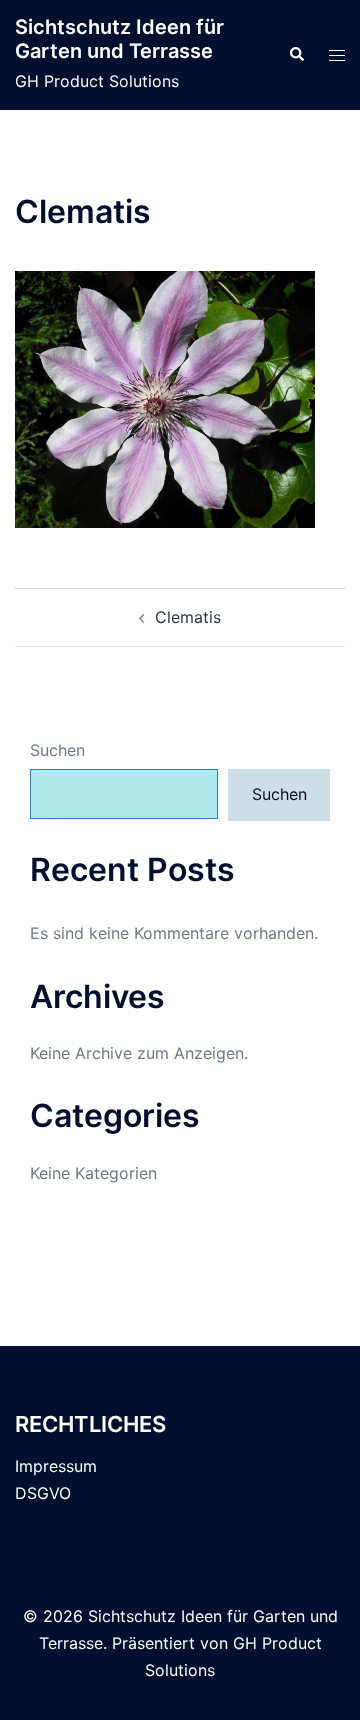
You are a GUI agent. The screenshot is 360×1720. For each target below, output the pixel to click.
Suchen (57, 750)
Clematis (188, 617)
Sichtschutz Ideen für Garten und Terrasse (119, 39)
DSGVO (43, 1493)
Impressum (56, 1466)
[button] (296, 55)
